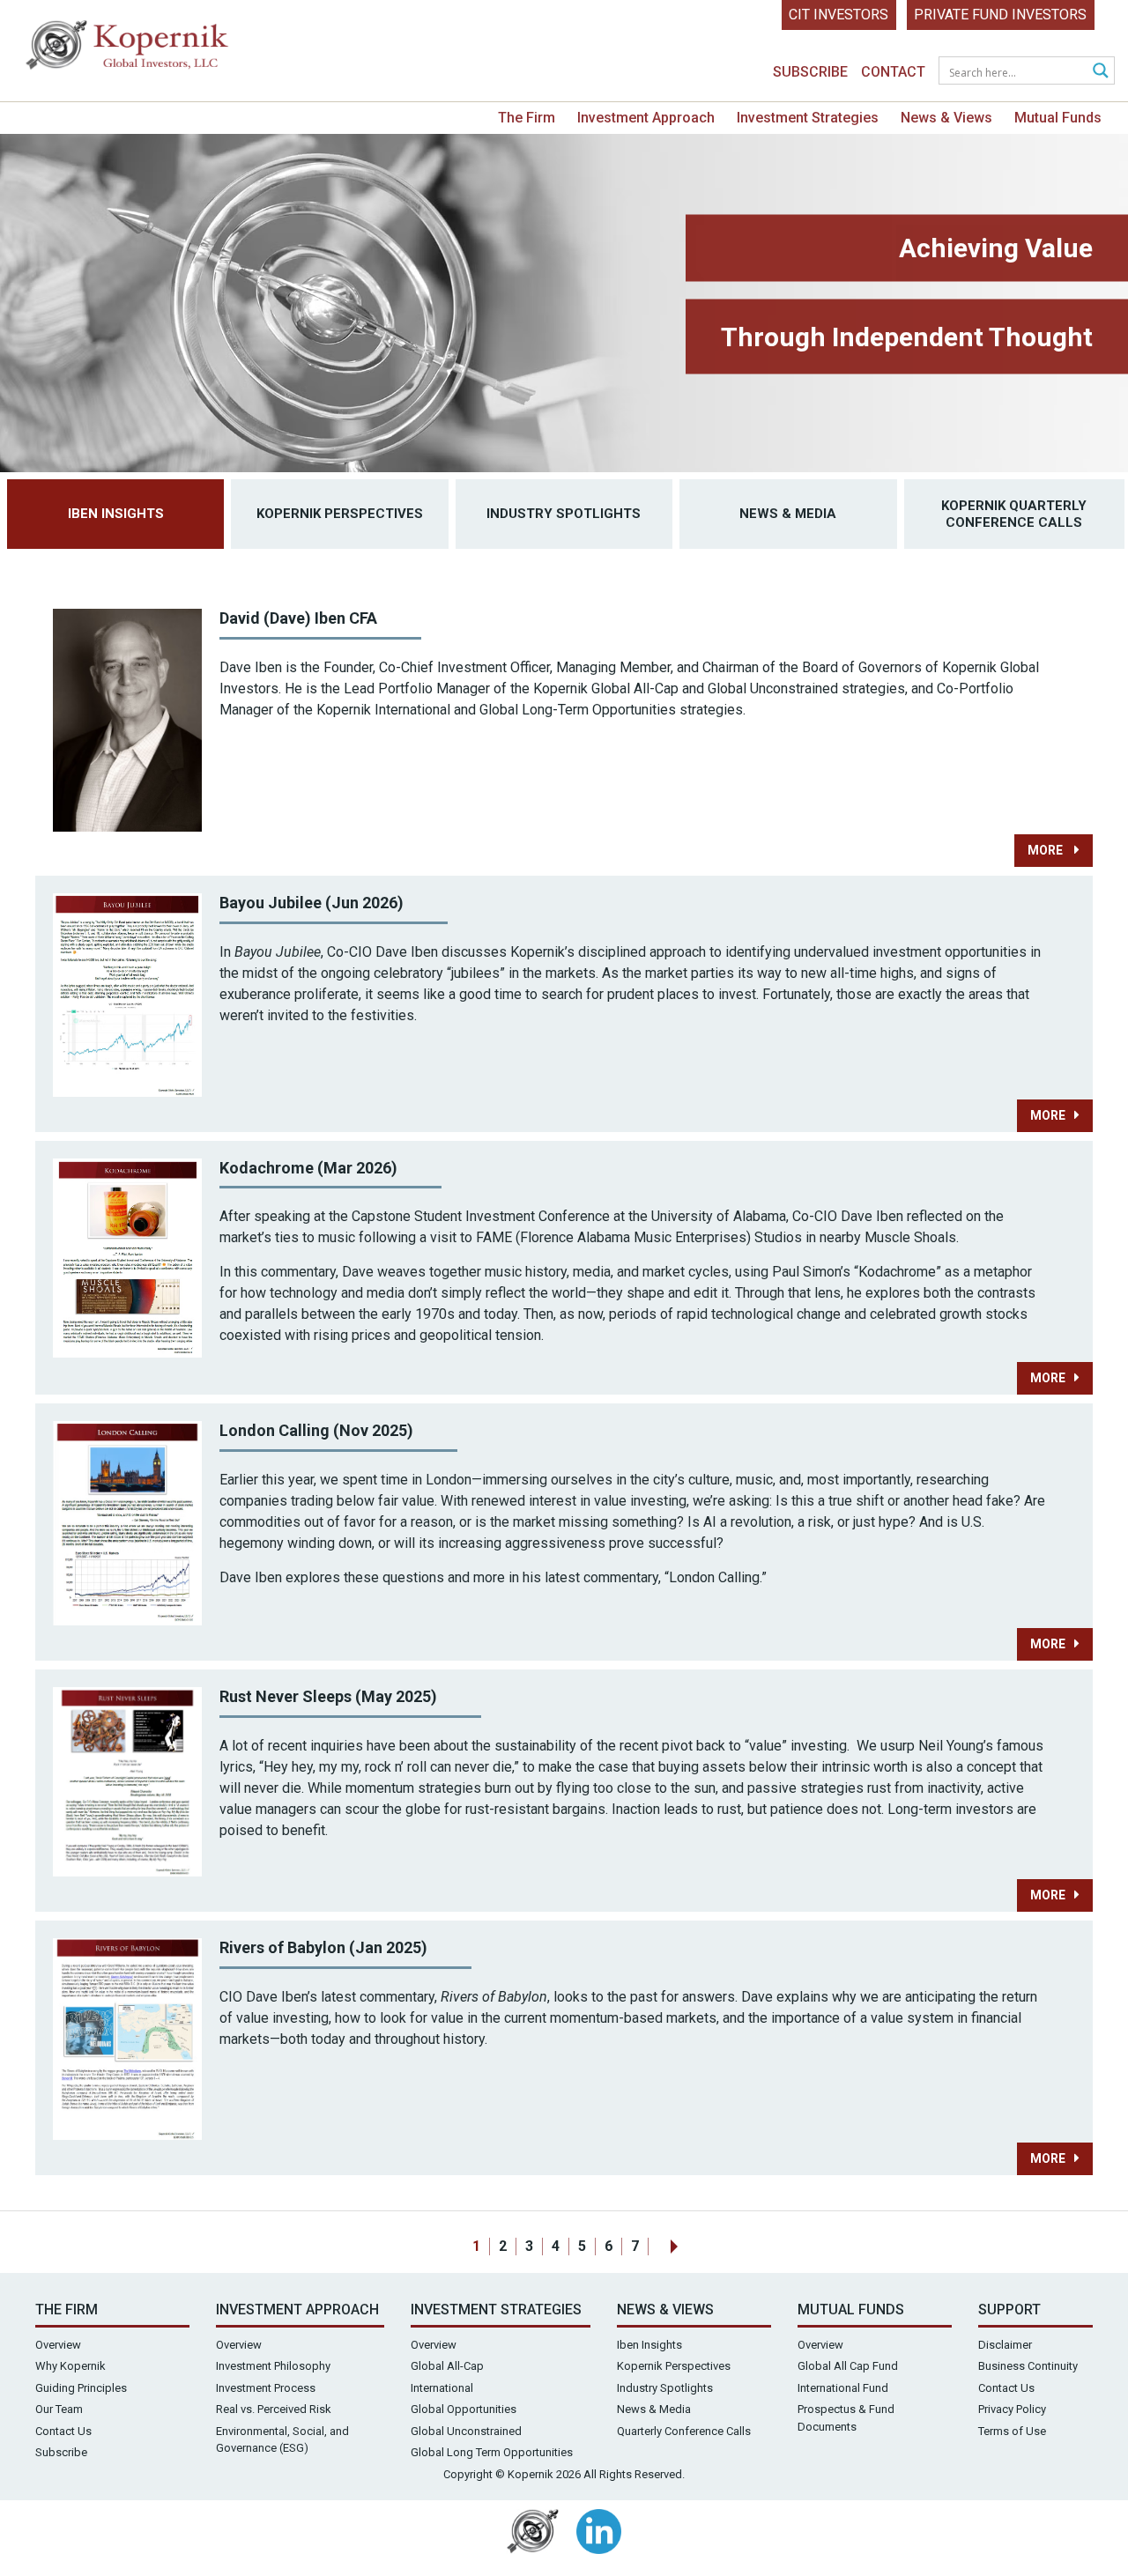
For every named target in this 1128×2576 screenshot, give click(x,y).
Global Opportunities (464, 2409)
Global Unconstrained (466, 2431)
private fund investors (1000, 15)
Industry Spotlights (564, 514)
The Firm (527, 118)
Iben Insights (116, 514)
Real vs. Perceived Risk (274, 2409)
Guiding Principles (81, 2388)
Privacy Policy (1012, 2409)
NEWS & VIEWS (665, 2310)
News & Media (788, 514)
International (442, 2388)
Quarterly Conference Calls (684, 2431)
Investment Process (266, 2388)
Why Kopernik (70, 2366)
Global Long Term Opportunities (492, 2452)
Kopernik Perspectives (340, 514)
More (1046, 850)
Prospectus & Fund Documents (846, 2418)
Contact (893, 72)
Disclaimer (1005, 2345)
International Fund (843, 2388)
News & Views (946, 118)
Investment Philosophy (273, 2366)
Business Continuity (1028, 2366)
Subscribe (810, 72)
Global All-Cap (447, 2366)
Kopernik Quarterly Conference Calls (1014, 514)
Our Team (59, 2409)
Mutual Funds (1058, 118)
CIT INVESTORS (839, 15)
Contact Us (63, 2431)
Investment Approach (646, 118)
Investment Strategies (808, 118)
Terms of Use (1012, 2431)
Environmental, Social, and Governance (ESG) (282, 2440)
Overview (58, 2345)
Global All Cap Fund (848, 2366)
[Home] (128, 49)
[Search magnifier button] (1101, 70)
